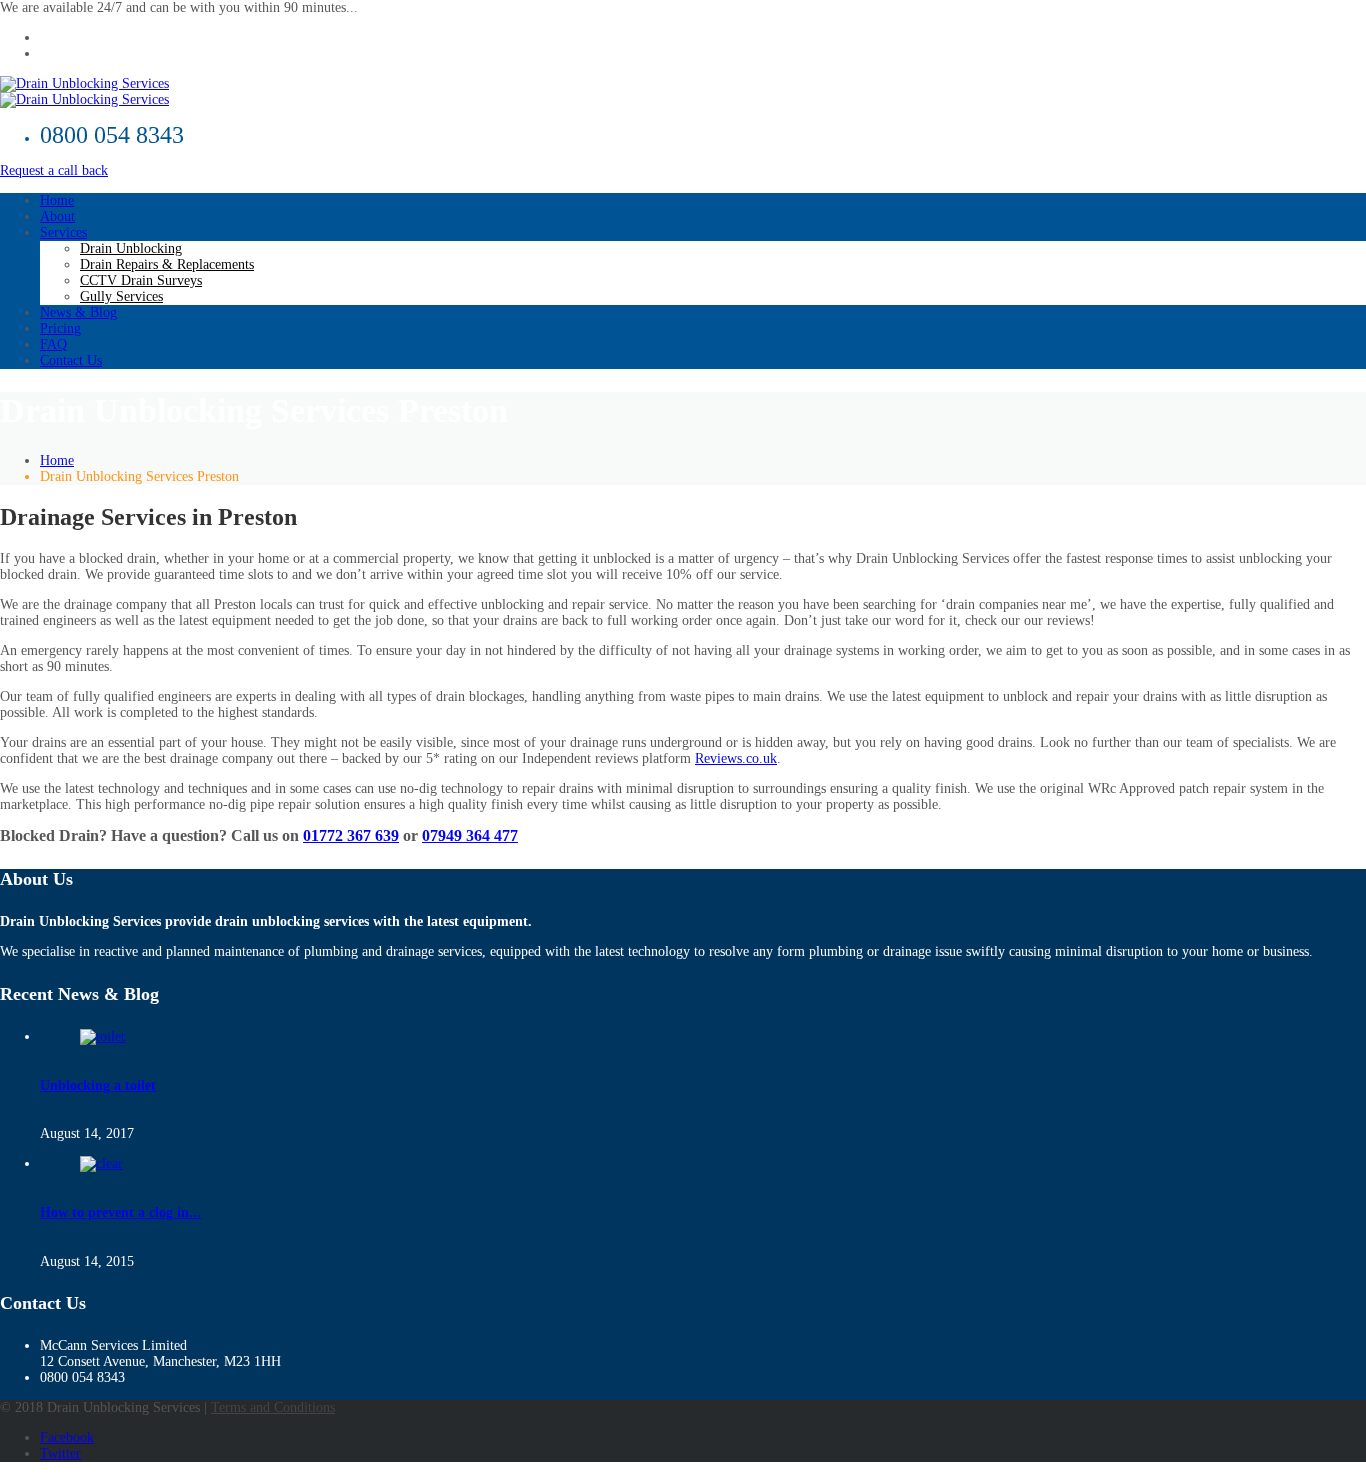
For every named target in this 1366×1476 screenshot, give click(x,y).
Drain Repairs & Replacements (167, 264)
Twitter (60, 1453)
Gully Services (121, 296)
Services (63, 232)
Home (57, 200)
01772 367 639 (351, 835)
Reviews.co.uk (736, 758)
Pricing (60, 328)
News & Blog (78, 312)
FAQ (53, 344)
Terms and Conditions (273, 1407)
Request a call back (54, 170)
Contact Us (71, 360)
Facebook (67, 1437)
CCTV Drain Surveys (141, 280)
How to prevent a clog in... (120, 1212)
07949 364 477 (470, 835)
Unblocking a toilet (98, 1085)
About (57, 216)
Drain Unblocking (131, 248)
